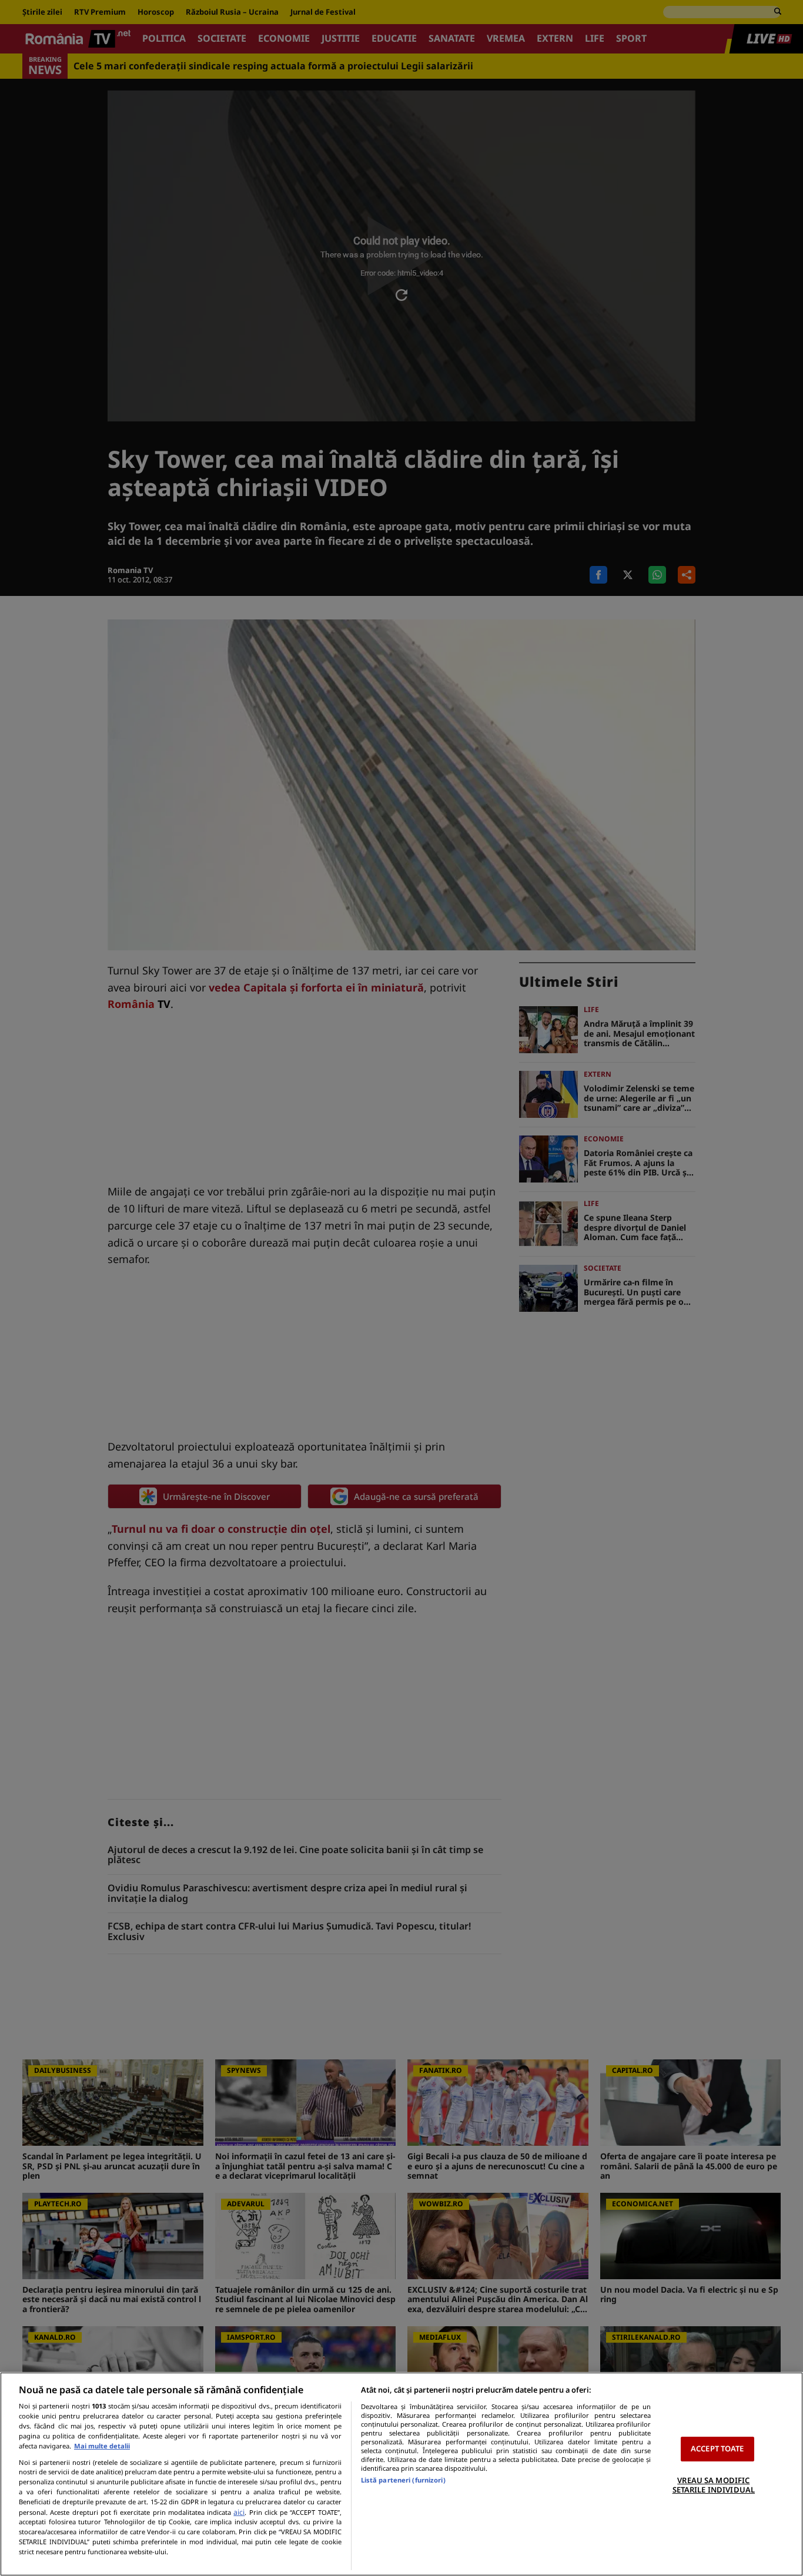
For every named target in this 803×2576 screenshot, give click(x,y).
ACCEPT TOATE (717, 2448)
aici (239, 2512)
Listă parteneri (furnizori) (403, 2480)
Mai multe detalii (102, 2446)
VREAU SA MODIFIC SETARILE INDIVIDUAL (714, 2485)
